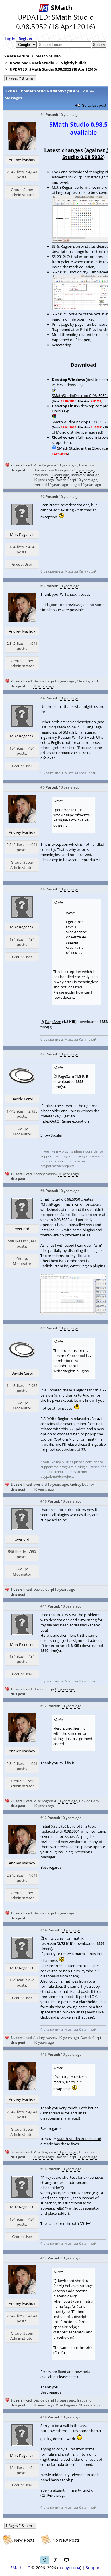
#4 (43, 698)
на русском (69, 2568)
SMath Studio (48, 56)
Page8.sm (53, 1022)
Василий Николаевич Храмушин (64, 468)
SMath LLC (20, 2568)
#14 (44, 1930)
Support (93, 2568)
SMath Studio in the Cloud (79, 448)
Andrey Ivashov (22, 160)
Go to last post (94, 105)
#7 (43, 1054)
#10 (44, 1501)
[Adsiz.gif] (73, 1313)
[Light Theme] (45, 2560)
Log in (10, 39)
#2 (43, 497)
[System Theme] (66, 2560)
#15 (44, 2054)
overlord (40, 485)
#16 (44, 2169)
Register (26, 39)
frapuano (41, 475)
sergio (75, 485)
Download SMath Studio (32, 63)
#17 (44, 2258)
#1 (43, 115)
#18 (44, 2417)
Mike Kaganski (45, 465)
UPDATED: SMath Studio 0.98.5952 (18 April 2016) (53, 69)
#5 (43, 787)
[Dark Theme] (55, 2560)
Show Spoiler (51, 1135)
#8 (43, 1191)
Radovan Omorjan (85, 475)
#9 (43, 1328)
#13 (44, 1818)
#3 (43, 586)
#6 (43, 889)
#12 (44, 1706)
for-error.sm (55, 1646)
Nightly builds (73, 63)
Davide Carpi (66, 480)
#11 (44, 1606)
